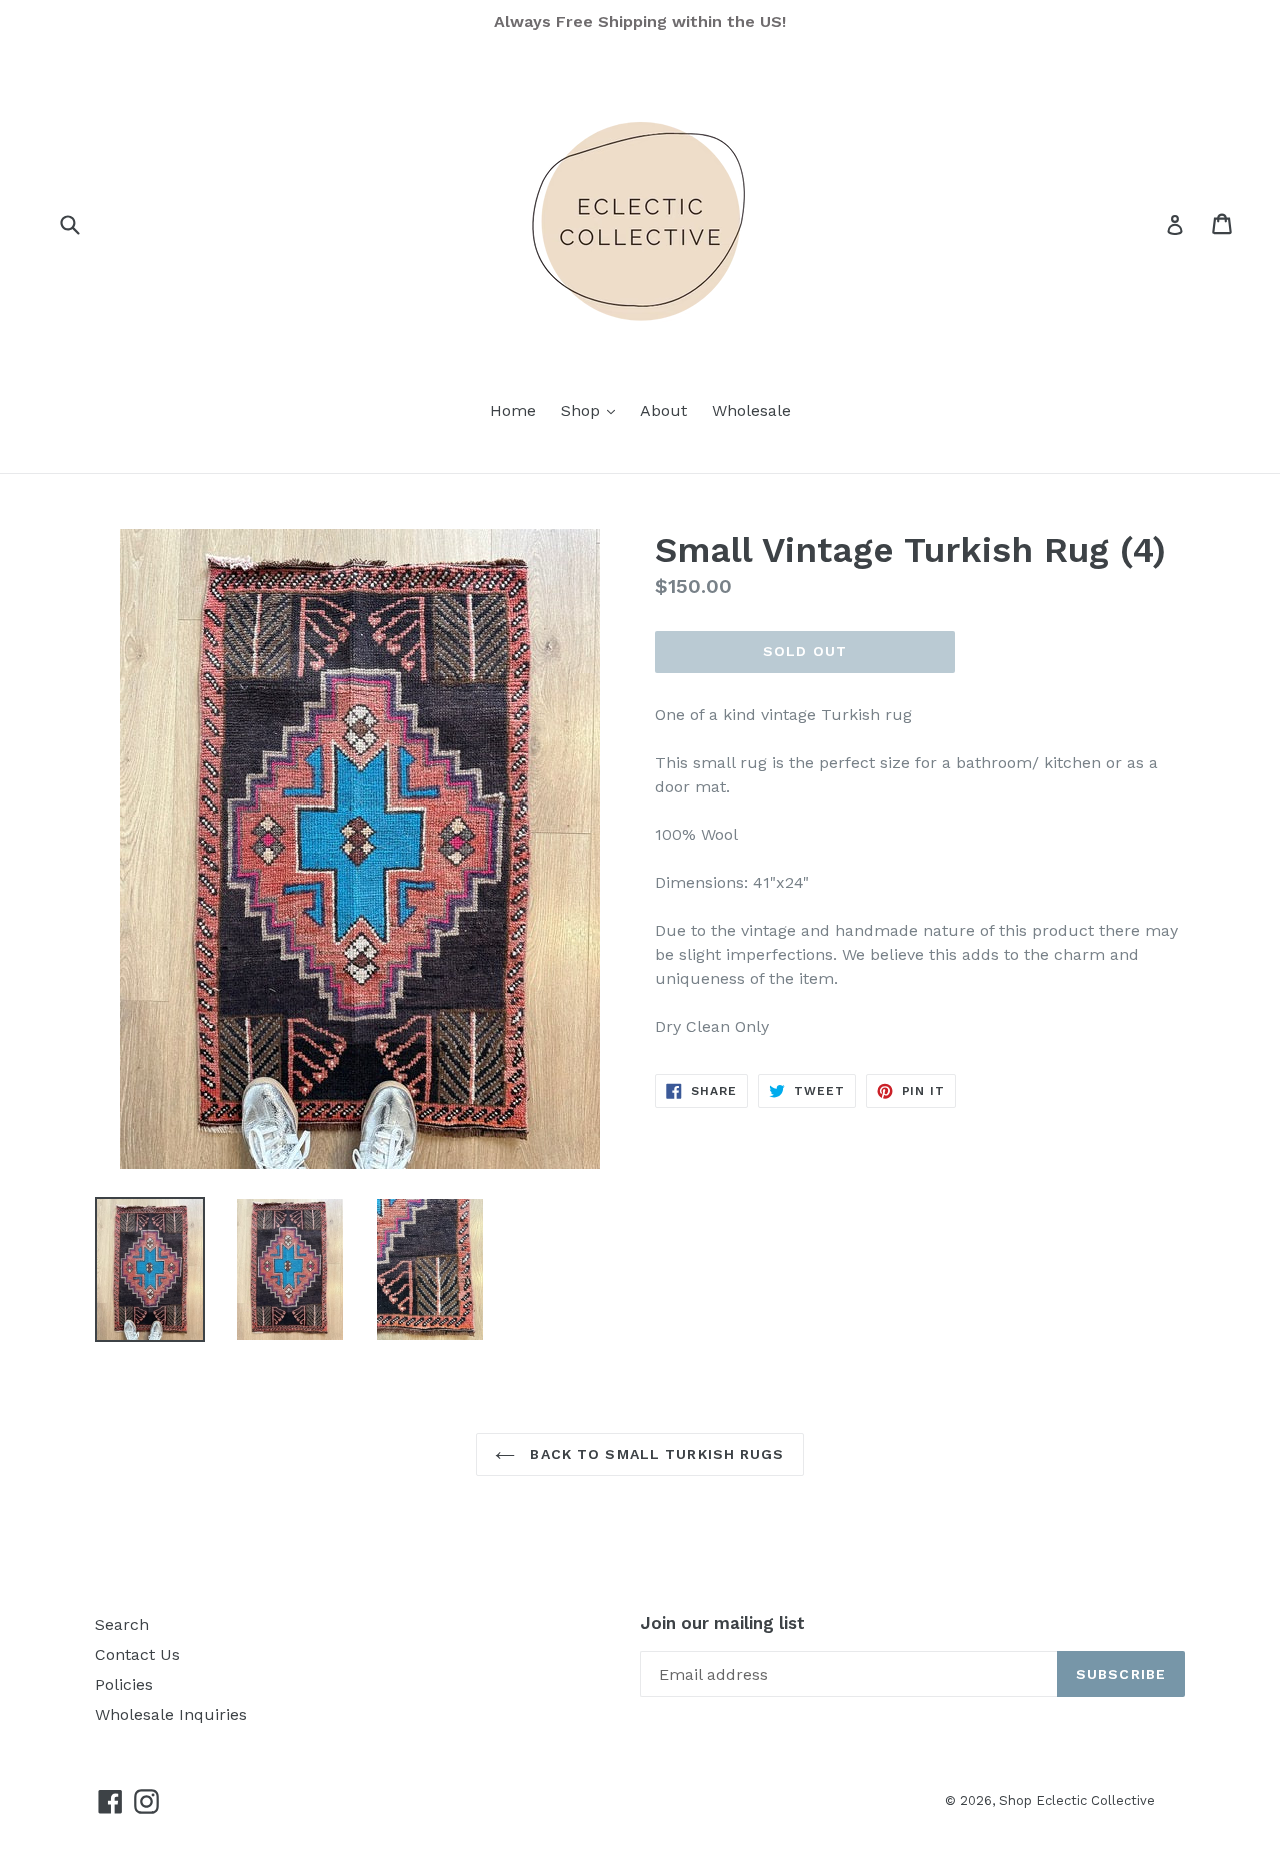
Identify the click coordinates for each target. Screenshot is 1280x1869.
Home (513, 410)
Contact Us (137, 1654)
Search (122, 1624)
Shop (593, 410)
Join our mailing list (722, 1623)
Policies (124, 1684)
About (663, 410)
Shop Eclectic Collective (1077, 1800)
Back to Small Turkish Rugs (654, 1454)
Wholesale (751, 410)
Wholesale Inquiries (171, 1714)
